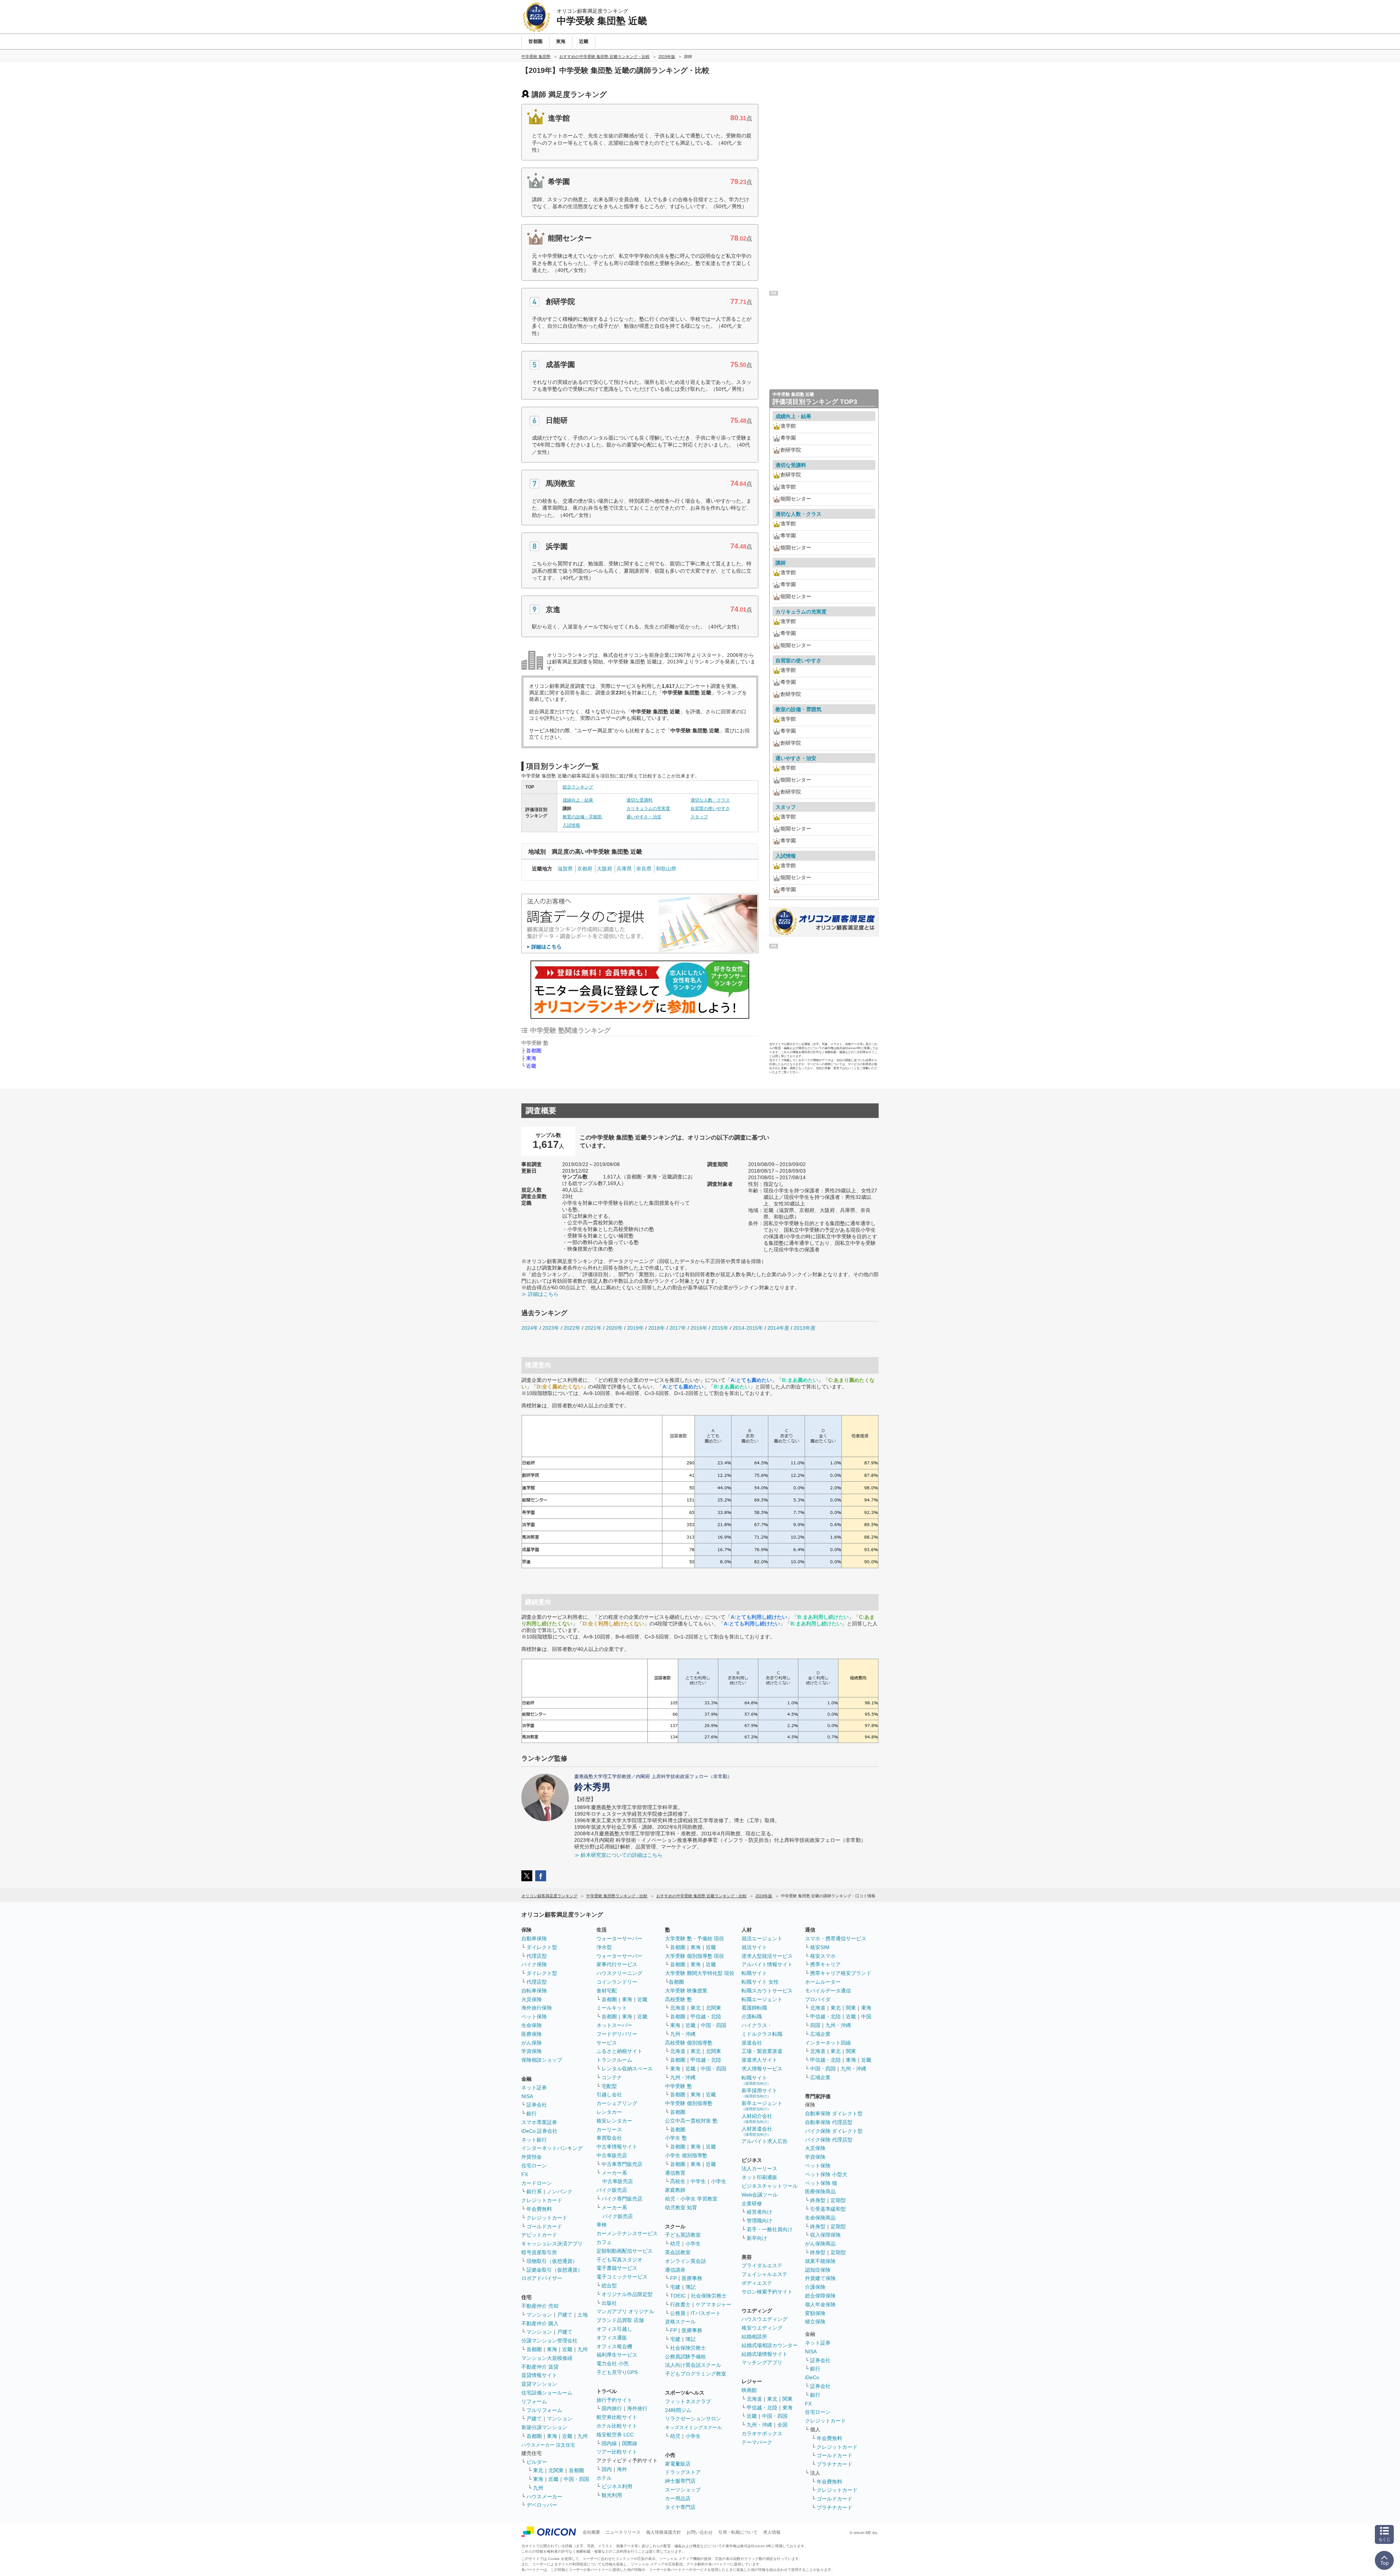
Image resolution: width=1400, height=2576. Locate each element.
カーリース (609, 2129)
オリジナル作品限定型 (627, 2294)
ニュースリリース (623, 2532)
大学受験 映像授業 (686, 1991)
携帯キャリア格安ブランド (841, 1973)
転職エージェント (762, 1999)
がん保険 (532, 2043)
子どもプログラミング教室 (696, 2374)
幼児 (675, 2244)
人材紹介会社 (757, 2118)
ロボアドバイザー (542, 2278)
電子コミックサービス (622, 2277)
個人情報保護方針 (664, 2532)
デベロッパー (542, 2505)
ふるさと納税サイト (619, 2051)
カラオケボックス (762, 2433)
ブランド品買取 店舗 (620, 2320)
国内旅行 (612, 2408)
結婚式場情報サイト (765, 2354)
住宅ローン (534, 2166)
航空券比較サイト (617, 2417)
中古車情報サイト (617, 2147)
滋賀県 (565, 869)
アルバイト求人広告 (765, 2141)
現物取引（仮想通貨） (552, 2261)
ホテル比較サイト (617, 2426)
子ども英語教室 (683, 2235)
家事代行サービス (617, 1964)
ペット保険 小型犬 (826, 2174)
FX (525, 2174)
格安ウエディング (762, 2328)
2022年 (572, 1328)
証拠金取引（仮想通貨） (555, 2270)
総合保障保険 (820, 2296)
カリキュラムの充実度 (648, 808)
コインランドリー (617, 1982)
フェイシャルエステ (765, 2274)
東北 (538, 2470)
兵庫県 (624, 869)
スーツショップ (683, 2490)
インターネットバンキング (552, 2148)
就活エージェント (762, 1938)
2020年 (614, 1328)
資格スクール (680, 2322)
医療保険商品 (820, 2191)
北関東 (556, 2470)
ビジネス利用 (617, 2486)
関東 (787, 2399)
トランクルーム (614, 2060)
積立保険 (815, 2322)
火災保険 (532, 1999)
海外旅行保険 (537, 2008)
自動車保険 (534, 1938)
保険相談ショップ (542, 2060)
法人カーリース (759, 2168)
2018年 (657, 1328)
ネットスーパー (614, 2025)
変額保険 (815, 2313)
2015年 (720, 1328)
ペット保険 (534, 2016)
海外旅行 (637, 2408)
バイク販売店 (612, 2190)
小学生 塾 (676, 2138)
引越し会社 (609, 2094)
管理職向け (759, 2221)
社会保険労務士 (709, 2296)
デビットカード (539, 2235)
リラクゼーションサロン (693, 2419)
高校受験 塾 (678, 1999)
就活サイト (754, 1947)
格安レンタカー (614, 2121)
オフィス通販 (612, 2338)
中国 (866, 2016)
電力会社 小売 (612, 2363)
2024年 (530, 1328)
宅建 (675, 2287)
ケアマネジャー (713, 2304)
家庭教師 (675, 2190)
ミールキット (612, 2008)
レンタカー (609, 2112)
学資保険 (532, 2051)
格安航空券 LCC (615, 2435)
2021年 (593, 1328)
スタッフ (699, 817)
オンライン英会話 (685, 2261)
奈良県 (644, 869)
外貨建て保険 (820, 2278)
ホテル (604, 2478)
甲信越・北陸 (706, 2016)
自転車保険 (534, 1991)
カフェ (604, 2242)
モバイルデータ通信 (828, 1991)
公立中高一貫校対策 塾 (691, 2121)
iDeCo (812, 2377)
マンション (539, 2315)
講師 (781, 563)
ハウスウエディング (765, 2319)
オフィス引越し (614, 2329)
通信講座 (675, 2270)
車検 (602, 2225)
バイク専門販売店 (622, 2199)
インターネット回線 (828, 2043)
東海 (531, 1058)
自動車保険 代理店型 (829, 2122)
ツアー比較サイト (617, 2452)
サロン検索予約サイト (767, 2292)
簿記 (691, 2287)
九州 (583, 2349)
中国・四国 (576, 2479)
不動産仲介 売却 (540, 2306)
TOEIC (678, 2296)
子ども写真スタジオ (619, 2260)
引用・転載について (738, 2532)
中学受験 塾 (678, 2086)
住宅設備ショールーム (547, 2393)
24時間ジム (678, 2410)
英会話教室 (678, 2252)
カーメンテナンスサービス (627, 2233)
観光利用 (612, 2495)
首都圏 (534, 1051)
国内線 (609, 2443)
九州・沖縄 (683, 2034)
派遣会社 (752, 2043)
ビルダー (537, 2462)
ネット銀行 (534, 2140)
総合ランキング (578, 787)
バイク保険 (534, 1964)
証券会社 (537, 2105)
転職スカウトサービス (767, 1991)
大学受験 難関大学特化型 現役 (700, 1973)
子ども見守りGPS (617, 2372)
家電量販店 (678, 2464)
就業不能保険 (820, 2261)
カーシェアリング (617, 2103)
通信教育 (675, 2173)
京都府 (585, 869)
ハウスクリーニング (619, 1973)
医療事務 (692, 2278)
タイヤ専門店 (680, 2507)
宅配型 (609, 2086)
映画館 (749, 2390)
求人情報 (772, 2532)
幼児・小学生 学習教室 (691, 2199)
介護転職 (752, 2016)
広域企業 (820, 2034)
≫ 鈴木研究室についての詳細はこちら (618, 1855)
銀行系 (534, 2191)
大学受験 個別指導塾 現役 (695, 1956)
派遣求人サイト (759, 2060)
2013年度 (805, 1328)
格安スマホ (823, 1956)
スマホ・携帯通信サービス (836, 1938)
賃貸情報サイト (539, 2375)
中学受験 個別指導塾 (689, 2103)
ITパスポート (706, 2313)
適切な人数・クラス (710, 800)
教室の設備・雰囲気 (582, 817)
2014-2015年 (748, 1328)
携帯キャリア (825, 1964)
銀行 (532, 2113)
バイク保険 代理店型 (829, 2140)
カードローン (537, 2183)
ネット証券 (534, 2088)
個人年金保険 (820, 2304)
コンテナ (612, 2077)
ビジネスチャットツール (770, 2186)
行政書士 (680, 2304)
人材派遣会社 (757, 2131)
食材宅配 (607, 1991)
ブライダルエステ (762, 2265)
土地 (583, 2315)
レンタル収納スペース (627, 2069)
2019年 (635, 1328)
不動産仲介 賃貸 (540, 2367)
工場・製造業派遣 (762, 2051)
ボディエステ (757, 2283)
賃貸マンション (539, 2384)
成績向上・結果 (578, 800)
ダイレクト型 (542, 1947)
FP (673, 2278)
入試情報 (571, 825)
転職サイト (754, 1973)
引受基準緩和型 (828, 2209)
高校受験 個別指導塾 (689, 2043)
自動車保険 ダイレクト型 (834, 2113)
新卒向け (757, 2238)
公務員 (678, 2313)
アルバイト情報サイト (767, 1964)
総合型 (609, 2285)
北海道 (678, 2008)
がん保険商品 (820, 2244)
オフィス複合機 (614, 2346)
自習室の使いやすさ (710, 808)
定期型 (838, 2200)
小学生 (719, 2181)
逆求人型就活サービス (767, 1956)
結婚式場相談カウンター (770, 2345)
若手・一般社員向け (770, 2229)
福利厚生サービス (617, 2355)
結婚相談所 (754, 2337)
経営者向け (759, 2212)
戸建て (565, 2315)
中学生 (698, 2181)
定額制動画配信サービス (625, 2251)
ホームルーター (823, 1982)
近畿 (531, 1066)
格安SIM (820, 1947)
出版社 (609, 2303)
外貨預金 (532, 2157)
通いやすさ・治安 (644, 817)
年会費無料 (539, 2209)
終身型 (818, 2200)
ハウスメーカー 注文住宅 (548, 2445)
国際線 (630, 2443)
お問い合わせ (700, 2532)
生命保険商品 (820, 2218)
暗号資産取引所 (539, 2252)
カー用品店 (678, 2498)
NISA (527, 2096)
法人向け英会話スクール (693, 2365)
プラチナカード (835, 2464)
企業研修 (752, 2203)
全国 (782, 2425)
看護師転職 (754, 2008)
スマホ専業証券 (539, 2122)
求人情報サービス (762, 2069)
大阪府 (604, 869)
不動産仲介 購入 (540, 2323)
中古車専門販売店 (622, 2164)
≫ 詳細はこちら (540, 1294)
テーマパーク (757, 2442)
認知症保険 (818, 2270)
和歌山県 (666, 869)
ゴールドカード (544, 2226)
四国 (815, 2025)
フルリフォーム (544, 2410)
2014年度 (778, 1328)
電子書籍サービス (617, 2268)
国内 (607, 2469)
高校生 (678, 2181)
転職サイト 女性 (760, 1982)
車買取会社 (609, 2138)
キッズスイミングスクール (693, 2427)
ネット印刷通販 (759, 2177)
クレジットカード (542, 2200)
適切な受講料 (639, 800)
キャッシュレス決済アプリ (552, 2244)
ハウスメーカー (544, 2497)
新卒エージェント (762, 2106)
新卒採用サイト (759, 2093)
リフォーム (534, 2401)
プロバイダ (818, 1999)
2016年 (699, 1328)
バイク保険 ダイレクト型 (834, 2131)
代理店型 (537, 1956)
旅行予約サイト (614, 2400)
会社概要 (591, 2532)
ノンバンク (560, 2191)
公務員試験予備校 (685, 2357)
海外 (622, 2469)
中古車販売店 (612, 2155)
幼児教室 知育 (681, 2207)
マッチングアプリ (762, 2362)
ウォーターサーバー (619, 1938)
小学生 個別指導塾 (686, 2155)
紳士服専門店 (680, 2481)
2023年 (551, 1328)
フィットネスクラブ (688, 2401)
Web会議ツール (760, 2195)
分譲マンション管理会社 (549, 2341)
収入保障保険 (825, 2235)
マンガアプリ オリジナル (625, 2311)
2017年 (678, 1328)
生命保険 (532, 2025)
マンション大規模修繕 (547, 2358)
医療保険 (532, 2034)
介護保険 (815, 2287)
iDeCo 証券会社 (539, 2131)
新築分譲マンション (544, 2427)
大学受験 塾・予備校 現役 (695, 1938)
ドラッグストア (683, 2472)
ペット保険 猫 (821, 2183)
